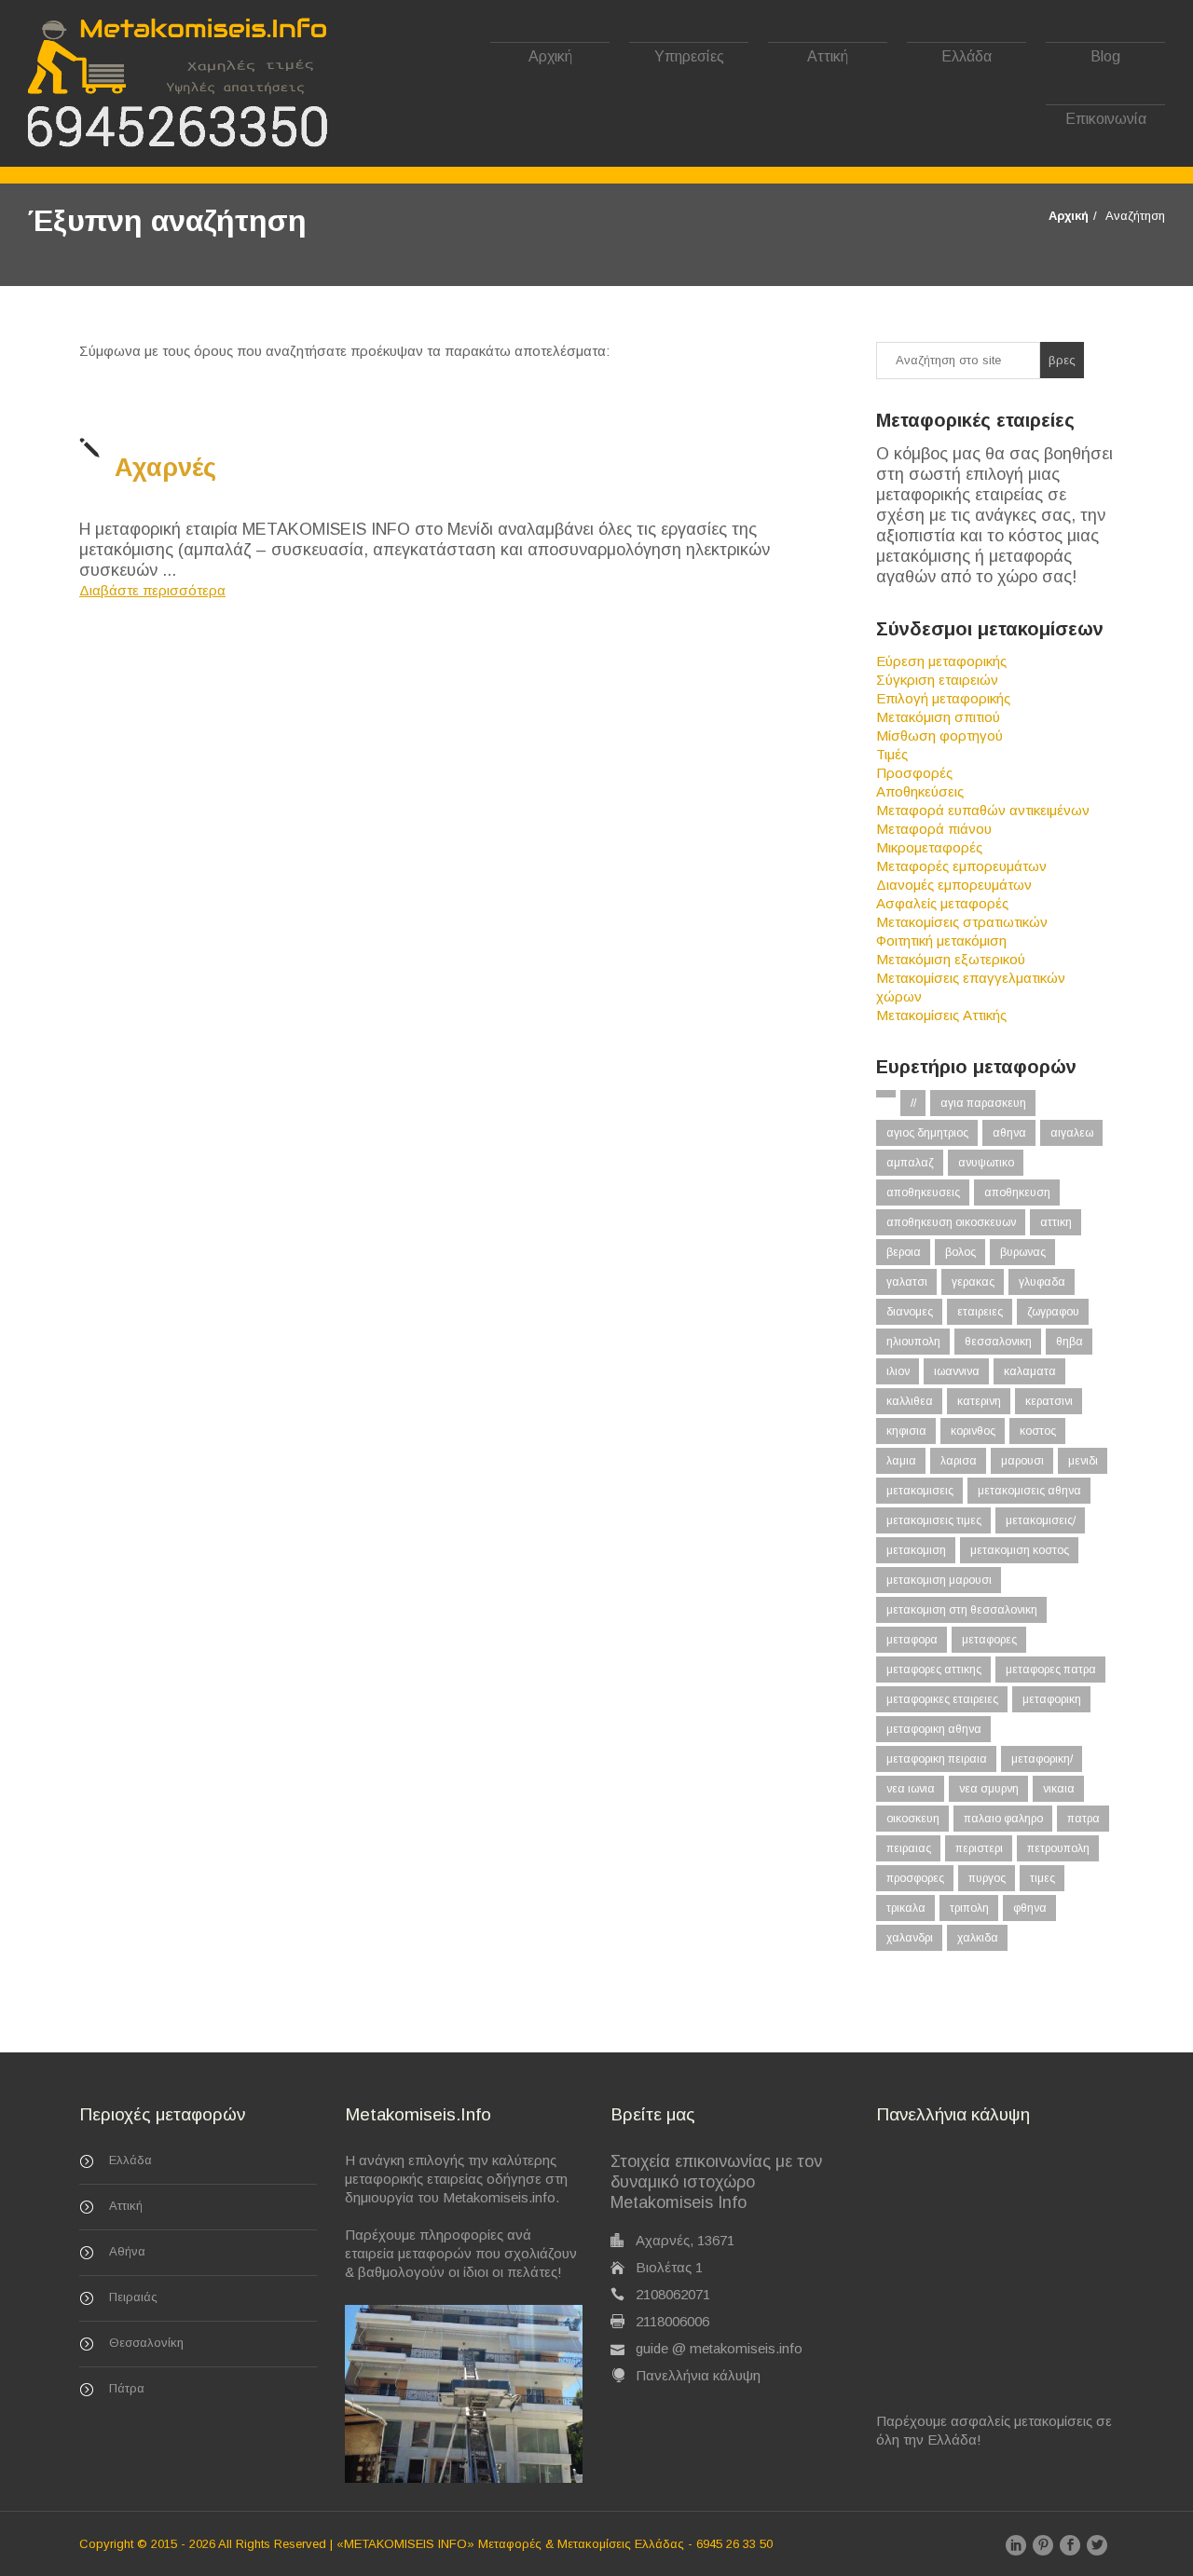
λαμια (901, 1461)
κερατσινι (1049, 1401)
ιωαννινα (957, 1371)
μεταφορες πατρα (1051, 1670)
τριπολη (969, 1908)
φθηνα (1030, 1908)
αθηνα (1009, 1133)
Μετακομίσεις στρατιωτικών (962, 922)
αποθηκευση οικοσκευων (951, 1222)
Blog (1105, 56)
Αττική (828, 56)
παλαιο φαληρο (1003, 1819)
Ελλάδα (967, 56)
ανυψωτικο (986, 1163)
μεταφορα (912, 1640)
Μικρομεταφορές (929, 847)
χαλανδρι (910, 1938)
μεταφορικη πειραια (937, 1759)
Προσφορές (914, 773)
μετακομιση (916, 1550)
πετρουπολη (1058, 1848)
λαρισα (959, 1461)
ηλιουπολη (913, 1342)
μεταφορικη (1052, 1699)
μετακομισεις (920, 1491)
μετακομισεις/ (1041, 1520)
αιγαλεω (1072, 1133)
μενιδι (1083, 1461)
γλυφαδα (1042, 1282)
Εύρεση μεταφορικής (941, 661)
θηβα (1070, 1342)
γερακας (973, 1282)
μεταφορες (989, 1640)
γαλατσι (907, 1282)
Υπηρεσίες (689, 56)
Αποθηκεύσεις (920, 791)
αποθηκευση (1017, 1193)
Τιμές (892, 754)
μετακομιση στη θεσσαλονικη (962, 1610)
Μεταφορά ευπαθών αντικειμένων (983, 810)
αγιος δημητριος (927, 1133)
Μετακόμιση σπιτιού (938, 717)
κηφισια (906, 1431)
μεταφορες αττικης (934, 1670)
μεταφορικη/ (1042, 1759)
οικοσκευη (913, 1819)
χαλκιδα (978, 1938)
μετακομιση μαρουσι (939, 1580)
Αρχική (550, 56)
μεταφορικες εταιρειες (942, 1699)
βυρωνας (1023, 1252)
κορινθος (973, 1431)
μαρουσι (1022, 1461)
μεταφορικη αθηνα (934, 1729)
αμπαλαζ (910, 1163)
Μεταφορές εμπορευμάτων (961, 866)
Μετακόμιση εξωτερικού (951, 959)
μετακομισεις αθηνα (1029, 1491)
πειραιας (909, 1848)
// (913, 1103)
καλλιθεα (910, 1401)
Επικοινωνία (1106, 119)
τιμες (1042, 1878)
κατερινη (979, 1401)
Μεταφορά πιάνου (934, 829)
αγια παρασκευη (983, 1103)
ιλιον (898, 1371)
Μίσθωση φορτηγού (939, 736)
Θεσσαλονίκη (146, 2343)
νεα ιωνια (911, 1789)
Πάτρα (127, 2388)
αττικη (1056, 1222)
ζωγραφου (1053, 1312)
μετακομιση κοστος (1020, 1550)
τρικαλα (906, 1908)
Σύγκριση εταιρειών (937, 680)
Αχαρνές (165, 468)
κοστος (1038, 1431)
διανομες (910, 1312)
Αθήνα (127, 2251)
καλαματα (1030, 1371)
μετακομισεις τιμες (934, 1520)
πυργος (987, 1878)
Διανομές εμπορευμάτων (954, 885)
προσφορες (915, 1878)
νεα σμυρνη (989, 1789)
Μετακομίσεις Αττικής (941, 1015)
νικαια (1059, 1789)
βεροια (904, 1252)
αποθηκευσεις (923, 1193)
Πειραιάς (133, 2297)
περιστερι (979, 1848)
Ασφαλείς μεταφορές (942, 903)
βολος (960, 1252)
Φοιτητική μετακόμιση (941, 940)
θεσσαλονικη (998, 1342)
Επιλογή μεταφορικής (943, 698)
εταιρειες (980, 1312)
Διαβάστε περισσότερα (152, 590)
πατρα (1083, 1819)
